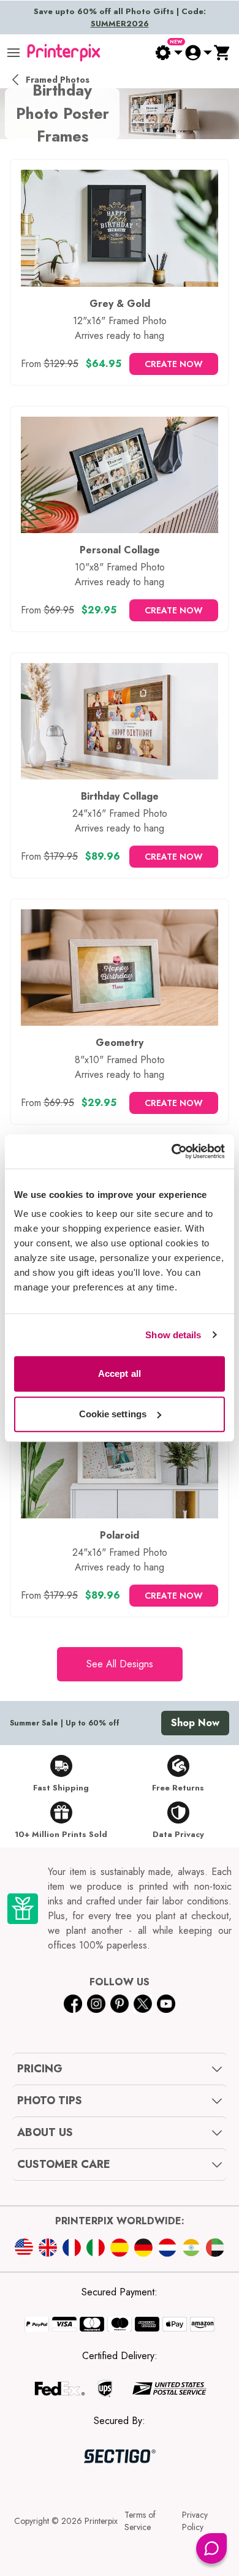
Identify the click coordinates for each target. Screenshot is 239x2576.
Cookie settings (113, 1414)
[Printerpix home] (64, 53)
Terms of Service (140, 2521)
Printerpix (101, 2521)
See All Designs (120, 1664)
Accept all (120, 1373)
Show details (173, 1335)
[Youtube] (166, 2004)
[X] (143, 2004)
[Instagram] (96, 2004)
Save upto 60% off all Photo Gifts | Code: (120, 17)
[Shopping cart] (222, 53)
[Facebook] (73, 2004)
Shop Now (195, 1723)
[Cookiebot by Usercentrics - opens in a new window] (172, 1151)
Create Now (174, 364)
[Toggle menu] (13, 53)
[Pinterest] (120, 2004)
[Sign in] (198, 53)
